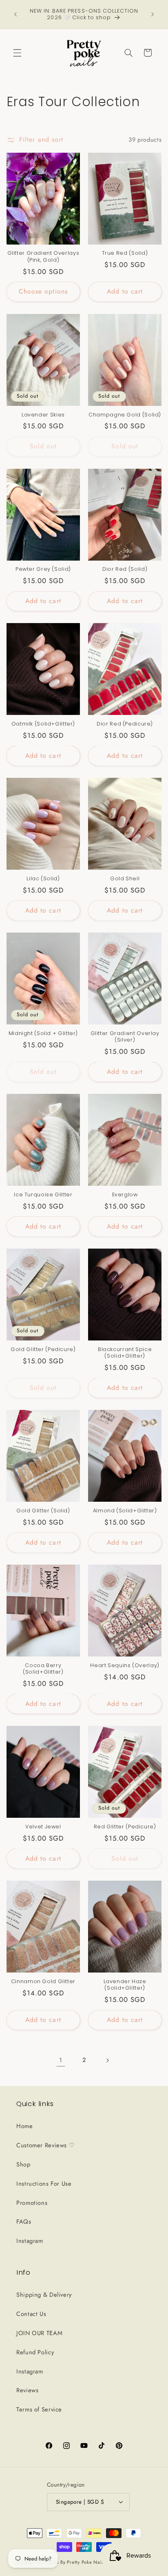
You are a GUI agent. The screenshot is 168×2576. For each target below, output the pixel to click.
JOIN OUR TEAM (39, 2333)
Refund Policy (35, 2352)
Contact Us (31, 2314)
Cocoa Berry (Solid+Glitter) (43, 1669)
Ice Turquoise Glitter (43, 1195)
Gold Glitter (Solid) (43, 1511)
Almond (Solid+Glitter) (125, 1511)
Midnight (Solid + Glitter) (43, 1033)
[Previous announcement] (15, 14)
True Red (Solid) (125, 253)
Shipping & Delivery (44, 2295)
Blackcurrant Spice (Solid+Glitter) (125, 1353)
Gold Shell (125, 879)
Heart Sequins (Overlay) (125, 1665)
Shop (23, 2164)
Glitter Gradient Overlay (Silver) (125, 1037)
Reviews (27, 2390)
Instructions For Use (44, 2184)
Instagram (30, 2241)
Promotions (32, 2203)
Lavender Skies (43, 415)
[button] (17, 53)
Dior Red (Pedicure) (125, 724)
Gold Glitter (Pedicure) (43, 1349)
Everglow (125, 1195)
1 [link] (61, 2060)
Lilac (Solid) (43, 879)
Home (25, 2126)
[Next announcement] (153, 14)
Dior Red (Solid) (125, 569)
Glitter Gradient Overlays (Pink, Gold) (43, 256)
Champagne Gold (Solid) (125, 415)
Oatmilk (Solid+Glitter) (43, 724)
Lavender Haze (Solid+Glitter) (125, 1985)
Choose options (43, 291)
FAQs (24, 2222)
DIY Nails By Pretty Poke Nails (72, 2562)
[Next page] (107, 2060)
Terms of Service (39, 2409)
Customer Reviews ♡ (45, 2145)
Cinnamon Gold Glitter (43, 1982)
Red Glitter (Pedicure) (125, 1827)
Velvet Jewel (43, 1827)
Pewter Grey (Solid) (43, 569)
